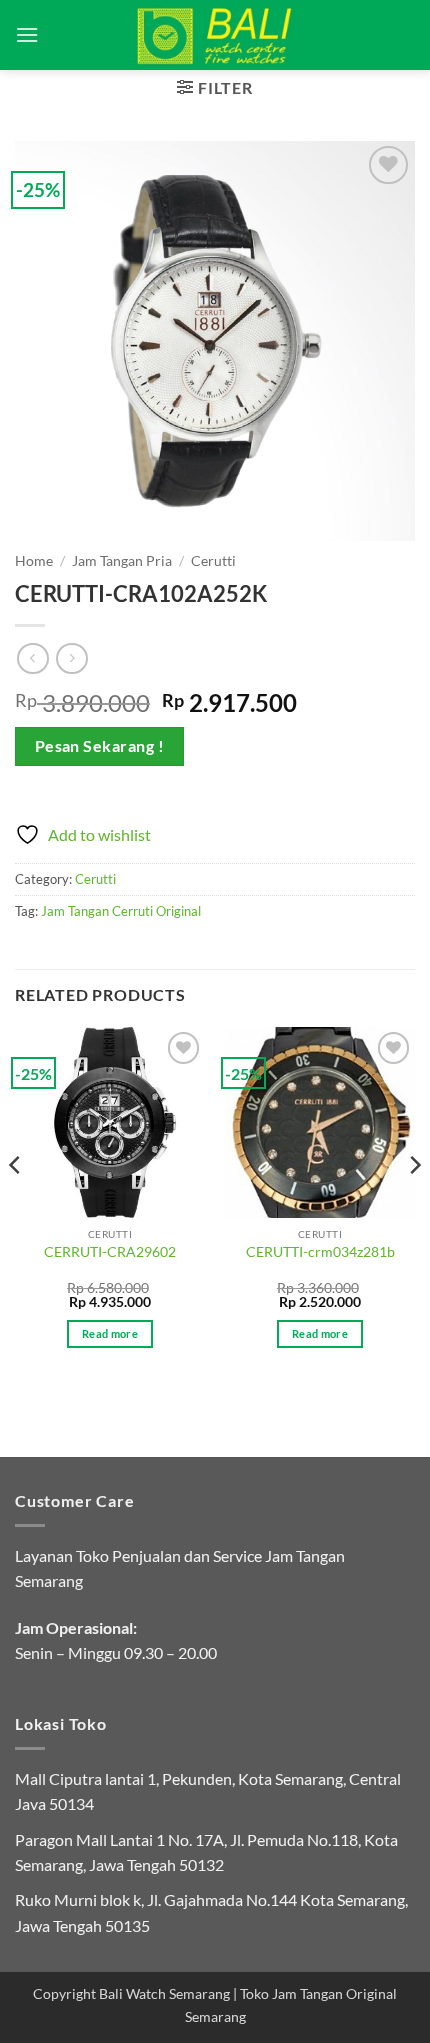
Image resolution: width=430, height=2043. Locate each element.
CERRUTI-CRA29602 (110, 1252)
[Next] (414, 1204)
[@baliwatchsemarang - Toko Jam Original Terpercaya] (215, 35)
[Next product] (32, 658)
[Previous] (16, 1204)
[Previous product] (71, 658)
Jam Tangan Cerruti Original (121, 911)
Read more (110, 1333)
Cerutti (213, 561)
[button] (27, 34)
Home (34, 561)
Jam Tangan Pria (122, 561)
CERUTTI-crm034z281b (320, 1252)
